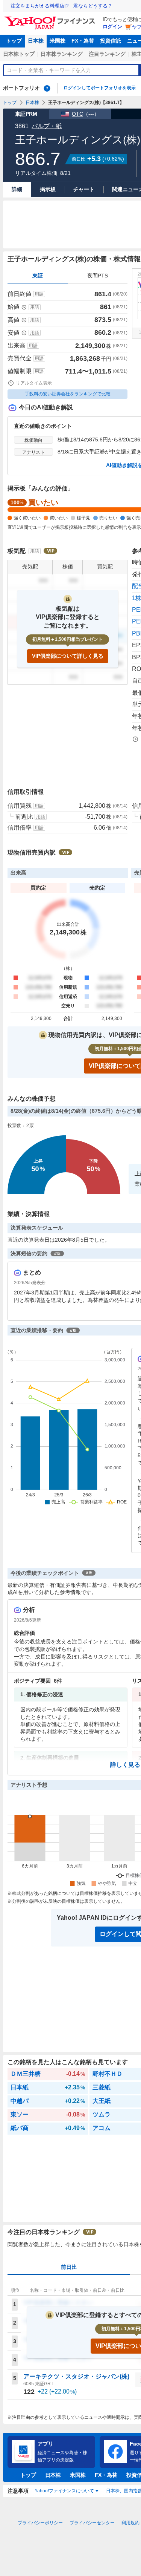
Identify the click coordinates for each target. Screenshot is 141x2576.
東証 (38, 276)
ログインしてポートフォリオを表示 (100, 88)
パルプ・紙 (47, 126)
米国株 (58, 41)
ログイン (112, 27)
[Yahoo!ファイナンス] (51, 18)
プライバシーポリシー (40, 2523)
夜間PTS (98, 276)
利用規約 (130, 2523)
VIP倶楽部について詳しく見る (68, 656)
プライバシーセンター (92, 2523)
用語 (39, 294)
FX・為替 (83, 41)
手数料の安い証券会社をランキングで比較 (68, 394)
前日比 (69, 2267)
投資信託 (111, 41)
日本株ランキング (62, 54)
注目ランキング (107, 54)
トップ (14, 41)
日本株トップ (19, 54)
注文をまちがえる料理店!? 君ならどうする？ (61, 6)
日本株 (36, 41)
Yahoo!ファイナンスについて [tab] (64, 2491)
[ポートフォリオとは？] (47, 88)
